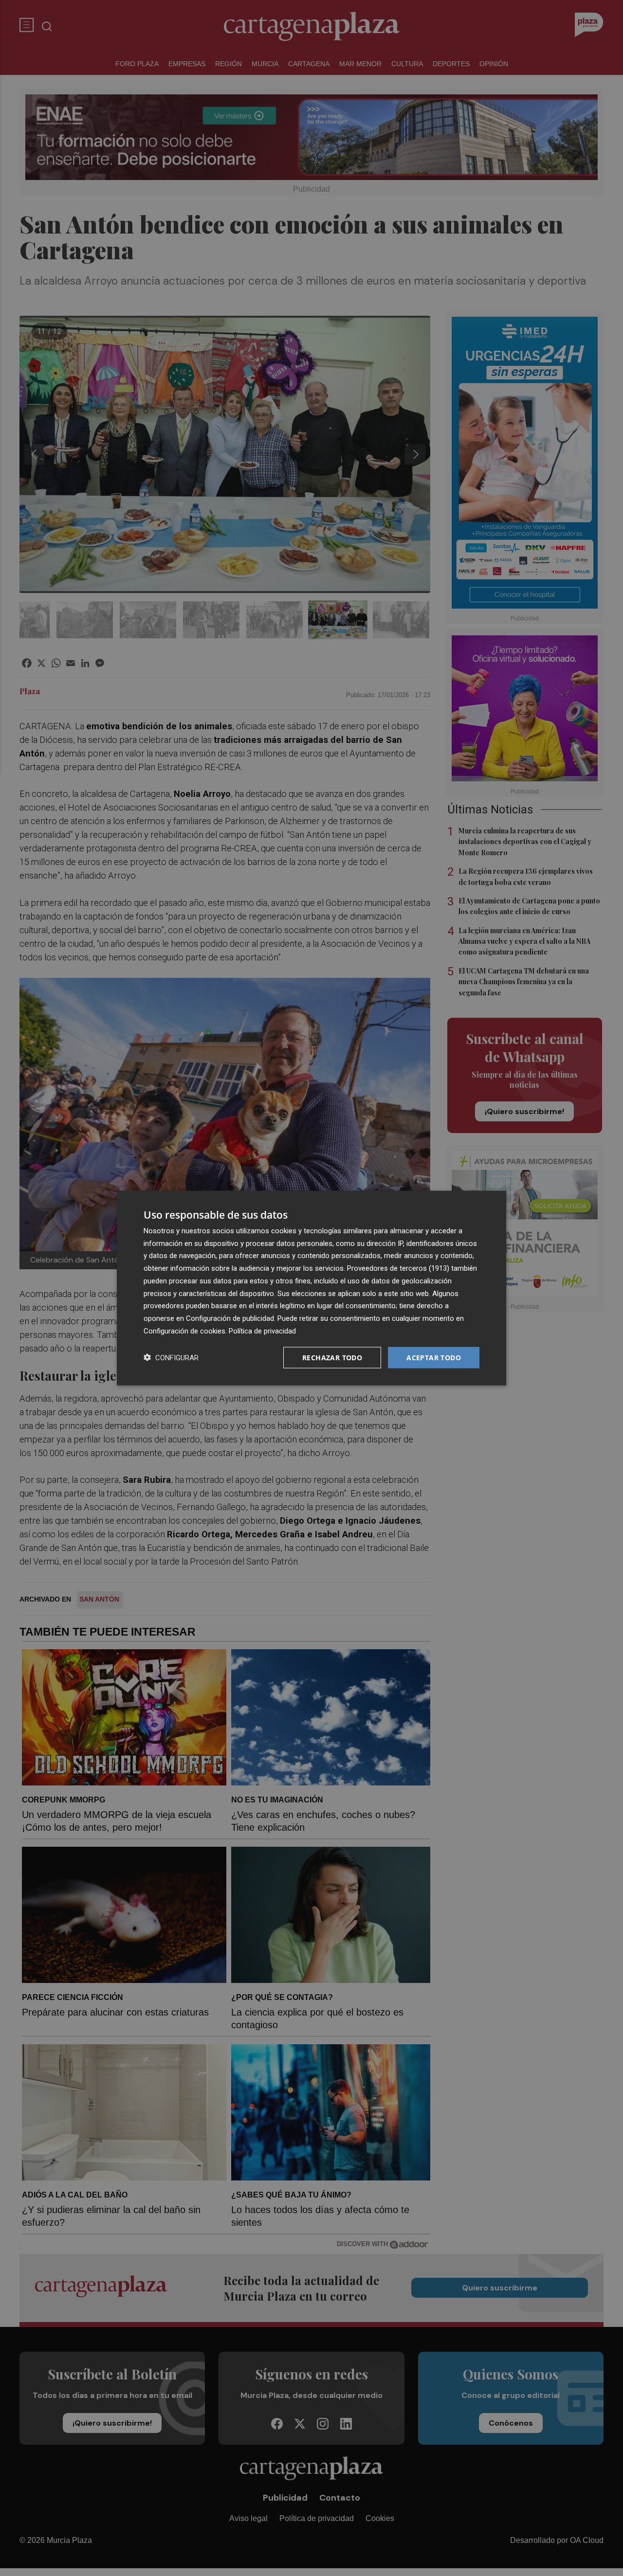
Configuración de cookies (184, 1331)
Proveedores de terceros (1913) (398, 1268)
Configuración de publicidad (230, 1318)
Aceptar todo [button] (434, 1357)
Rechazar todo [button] (332, 1357)
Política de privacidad (262, 1331)
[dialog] (311, 1288)
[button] (171, 1358)
